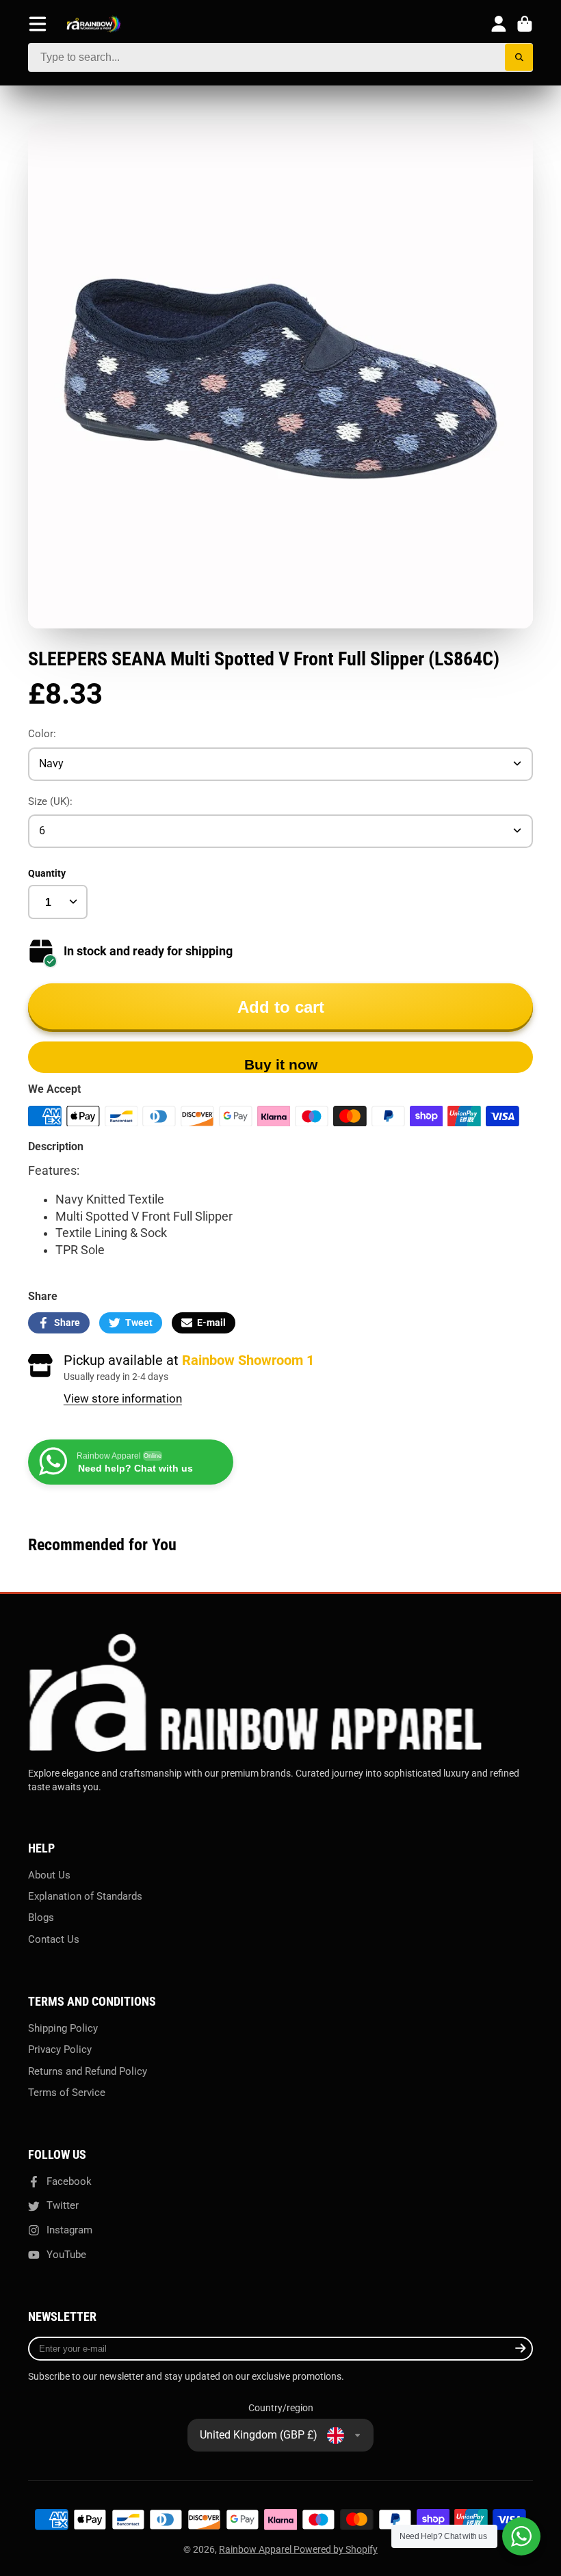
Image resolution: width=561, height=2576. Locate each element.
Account (499, 24)
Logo (94, 24)
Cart (525, 24)
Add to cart (281, 1007)
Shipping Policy (63, 2028)
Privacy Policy (60, 2049)
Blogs (41, 1917)
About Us (49, 1875)
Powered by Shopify (336, 2549)
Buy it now (281, 1064)
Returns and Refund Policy (88, 2071)
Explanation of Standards (85, 1896)
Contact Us (54, 1939)
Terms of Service (67, 2093)
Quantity (47, 873)
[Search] (519, 58)
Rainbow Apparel (256, 2549)
